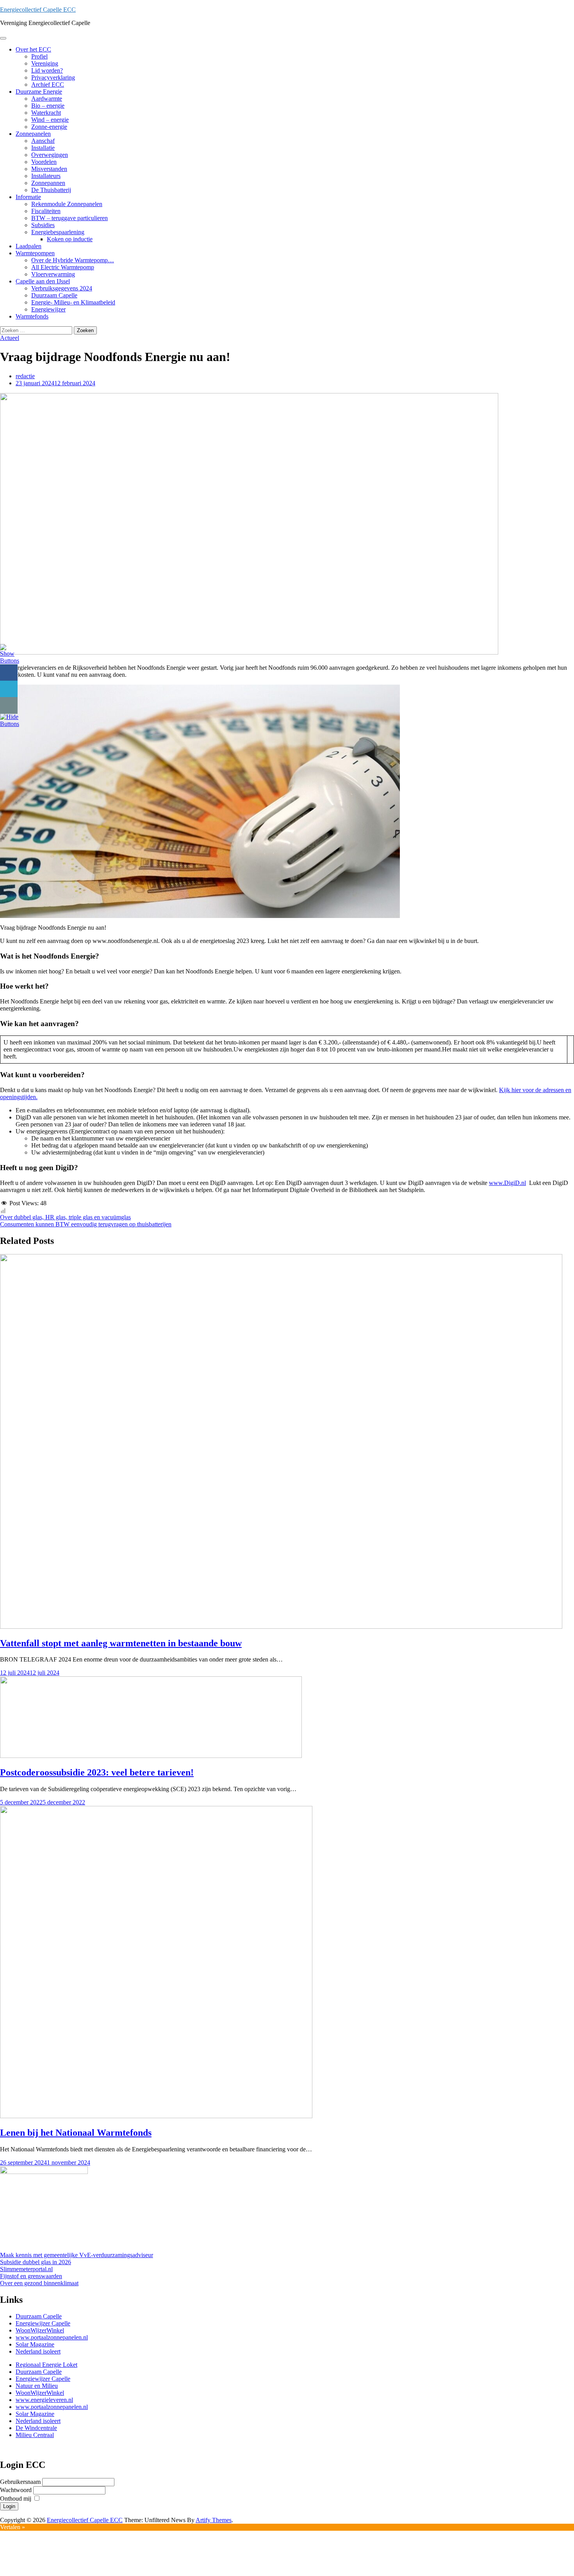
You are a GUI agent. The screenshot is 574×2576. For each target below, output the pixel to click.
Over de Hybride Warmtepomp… (73, 260)
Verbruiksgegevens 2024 (62, 288)
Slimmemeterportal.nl (26, 2269)
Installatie (43, 148)
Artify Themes (214, 2520)
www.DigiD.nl (507, 1183)
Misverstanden (49, 169)
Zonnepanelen (33, 134)
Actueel (10, 338)
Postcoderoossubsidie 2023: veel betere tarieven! (97, 1772)
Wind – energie (50, 120)
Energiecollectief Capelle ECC (38, 10)
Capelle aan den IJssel (43, 281)
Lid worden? (47, 70)
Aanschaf (43, 141)
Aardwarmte (47, 99)
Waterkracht (46, 113)
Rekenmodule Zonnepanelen (67, 204)
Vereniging (45, 63)
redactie (25, 376)
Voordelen (44, 162)
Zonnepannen (48, 183)
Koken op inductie (70, 239)
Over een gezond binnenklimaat (39, 2283)
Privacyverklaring (53, 77)
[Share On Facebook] (9, 673)
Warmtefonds (32, 316)
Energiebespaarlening (58, 232)
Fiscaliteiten (46, 211)
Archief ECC (48, 85)
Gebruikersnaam (21, 2482)
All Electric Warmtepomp (63, 267)
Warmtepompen (35, 253)
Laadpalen (29, 246)
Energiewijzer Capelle (43, 2323)
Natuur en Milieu (37, 2386)
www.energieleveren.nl (44, 2400)
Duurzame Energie (39, 92)
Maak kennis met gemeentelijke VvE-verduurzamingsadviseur (77, 2255)
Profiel (39, 56)
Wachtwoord (17, 2490)
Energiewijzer (48, 309)
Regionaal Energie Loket (46, 2365)
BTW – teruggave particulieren (70, 218)
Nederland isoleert (38, 2351)
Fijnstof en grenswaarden (31, 2276)
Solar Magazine (35, 2344)
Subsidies (43, 225)
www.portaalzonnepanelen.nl (52, 2337)
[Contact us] (9, 705)
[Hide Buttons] (10, 724)
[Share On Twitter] (9, 689)
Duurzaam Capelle (54, 295)
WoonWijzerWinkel (40, 2330)
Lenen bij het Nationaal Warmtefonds (76, 2133)
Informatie (28, 197)
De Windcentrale (36, 2428)
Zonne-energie (49, 127)
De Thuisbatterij (51, 190)
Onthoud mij (16, 2499)
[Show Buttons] (10, 661)
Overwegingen (50, 155)
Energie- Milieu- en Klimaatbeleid (73, 302)
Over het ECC (33, 49)
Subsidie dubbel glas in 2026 (36, 2262)
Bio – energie (48, 106)
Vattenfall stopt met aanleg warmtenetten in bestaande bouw (121, 1643)
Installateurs (46, 176)
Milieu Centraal (35, 2435)
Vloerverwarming (53, 274)
